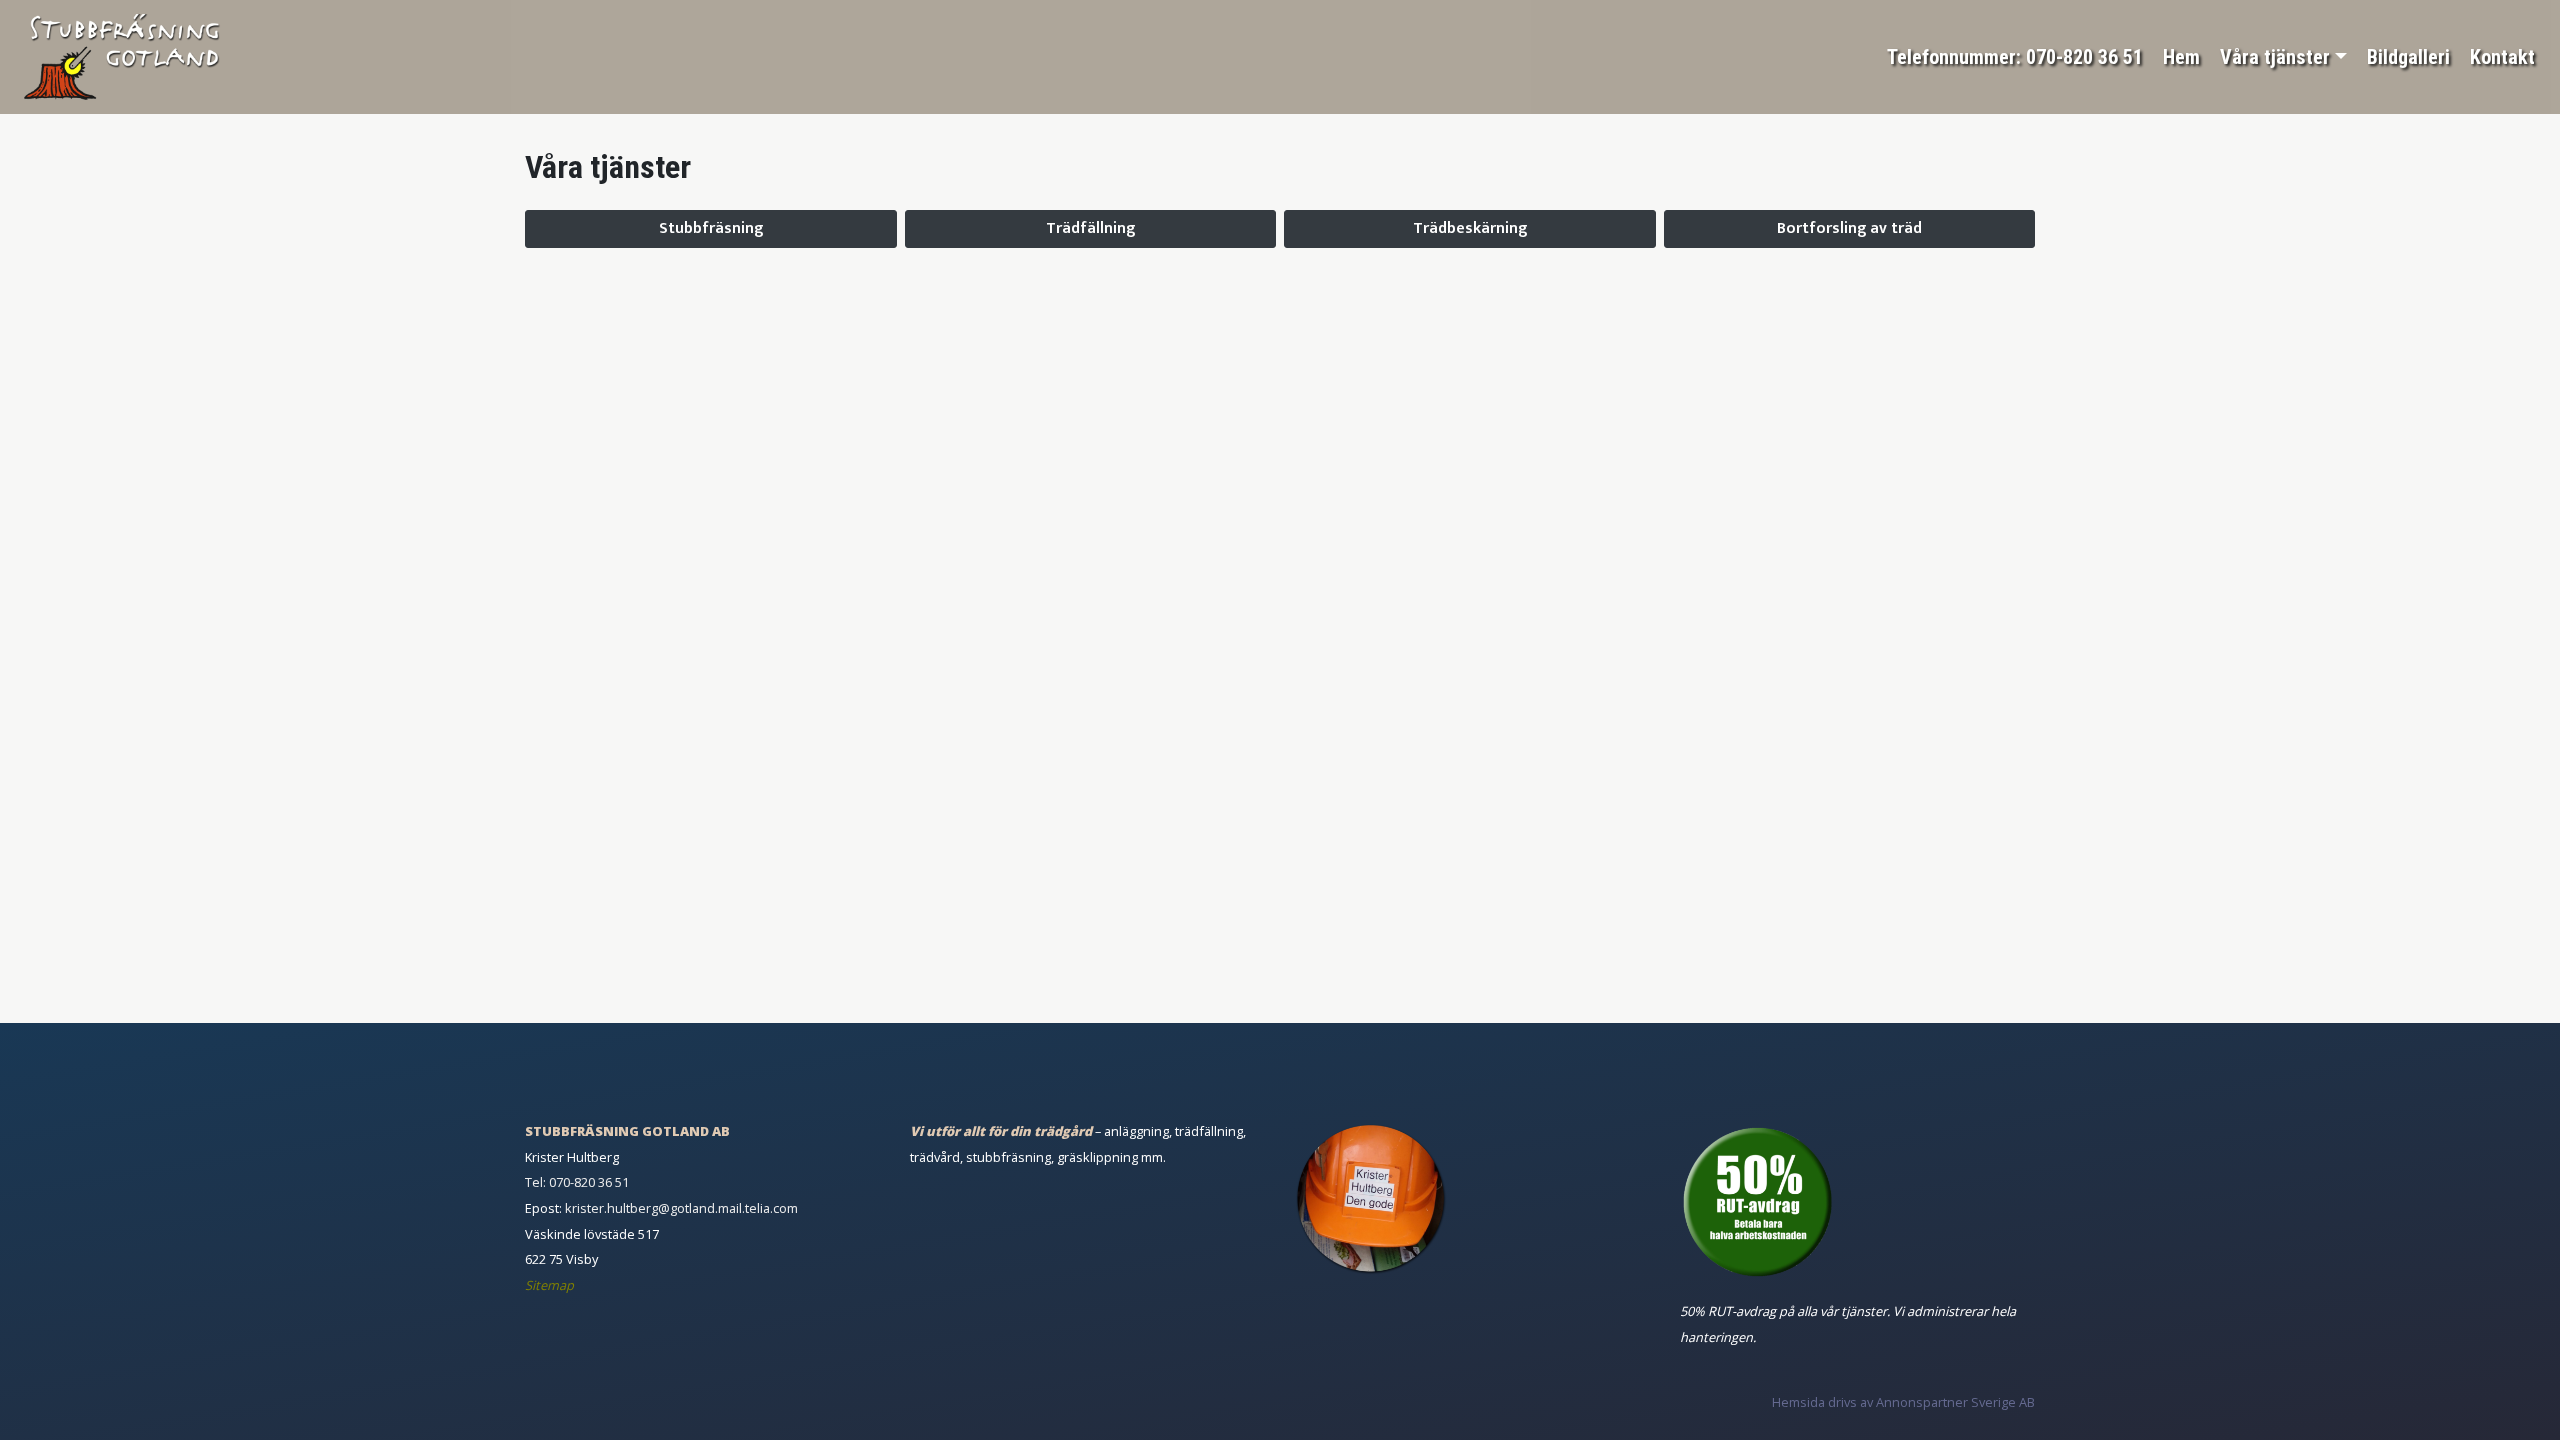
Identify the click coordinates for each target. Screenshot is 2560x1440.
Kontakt (2502, 57)
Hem (2181, 57)
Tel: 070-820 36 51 (577, 1182)
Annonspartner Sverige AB (1955, 1402)
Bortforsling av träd (1849, 228)
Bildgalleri (2408, 57)
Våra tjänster (2275, 57)
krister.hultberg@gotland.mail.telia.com (681, 1208)
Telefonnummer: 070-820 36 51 (2015, 57)
